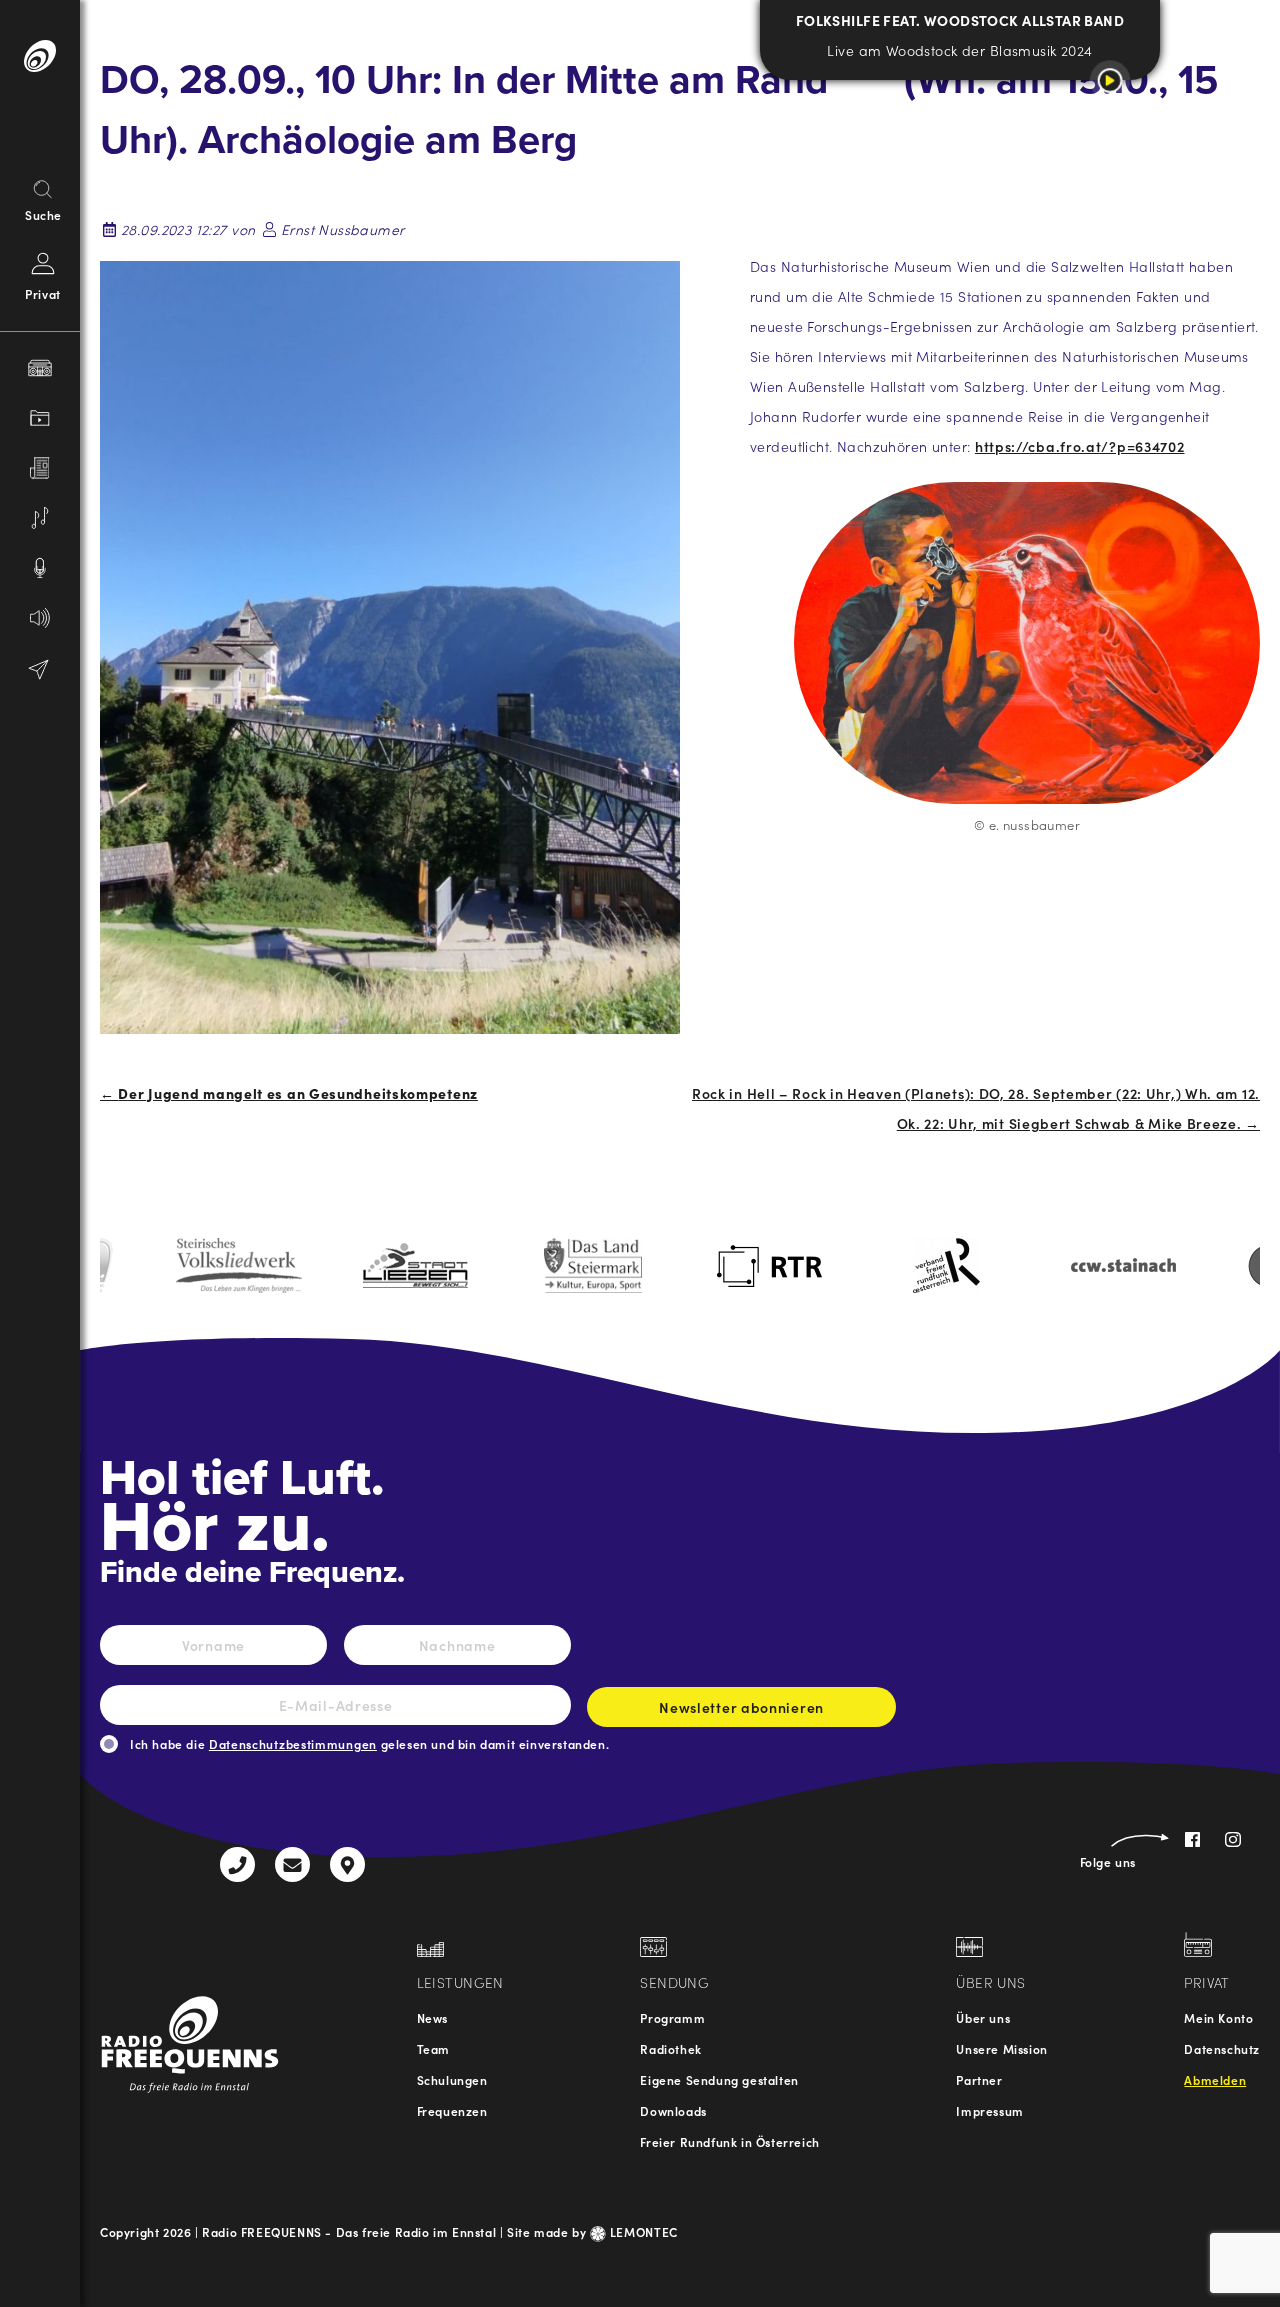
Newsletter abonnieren (741, 1707)
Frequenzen (452, 2110)
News (432, 2017)
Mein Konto (1218, 2017)
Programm (672, 2017)
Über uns (983, 2017)
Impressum (989, 2110)
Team (433, 2048)
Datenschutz (1222, 2048)
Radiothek (670, 2048)
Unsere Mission (1001, 2048)
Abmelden (1215, 2079)
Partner (979, 2079)
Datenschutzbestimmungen (293, 1743)
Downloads (673, 2110)
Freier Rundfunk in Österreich (729, 2141)
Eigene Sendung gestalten (719, 2079)
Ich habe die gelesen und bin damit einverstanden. (369, 1743)
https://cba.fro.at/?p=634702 (1080, 446)
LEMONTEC (642, 2231)
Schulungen (452, 2079)
